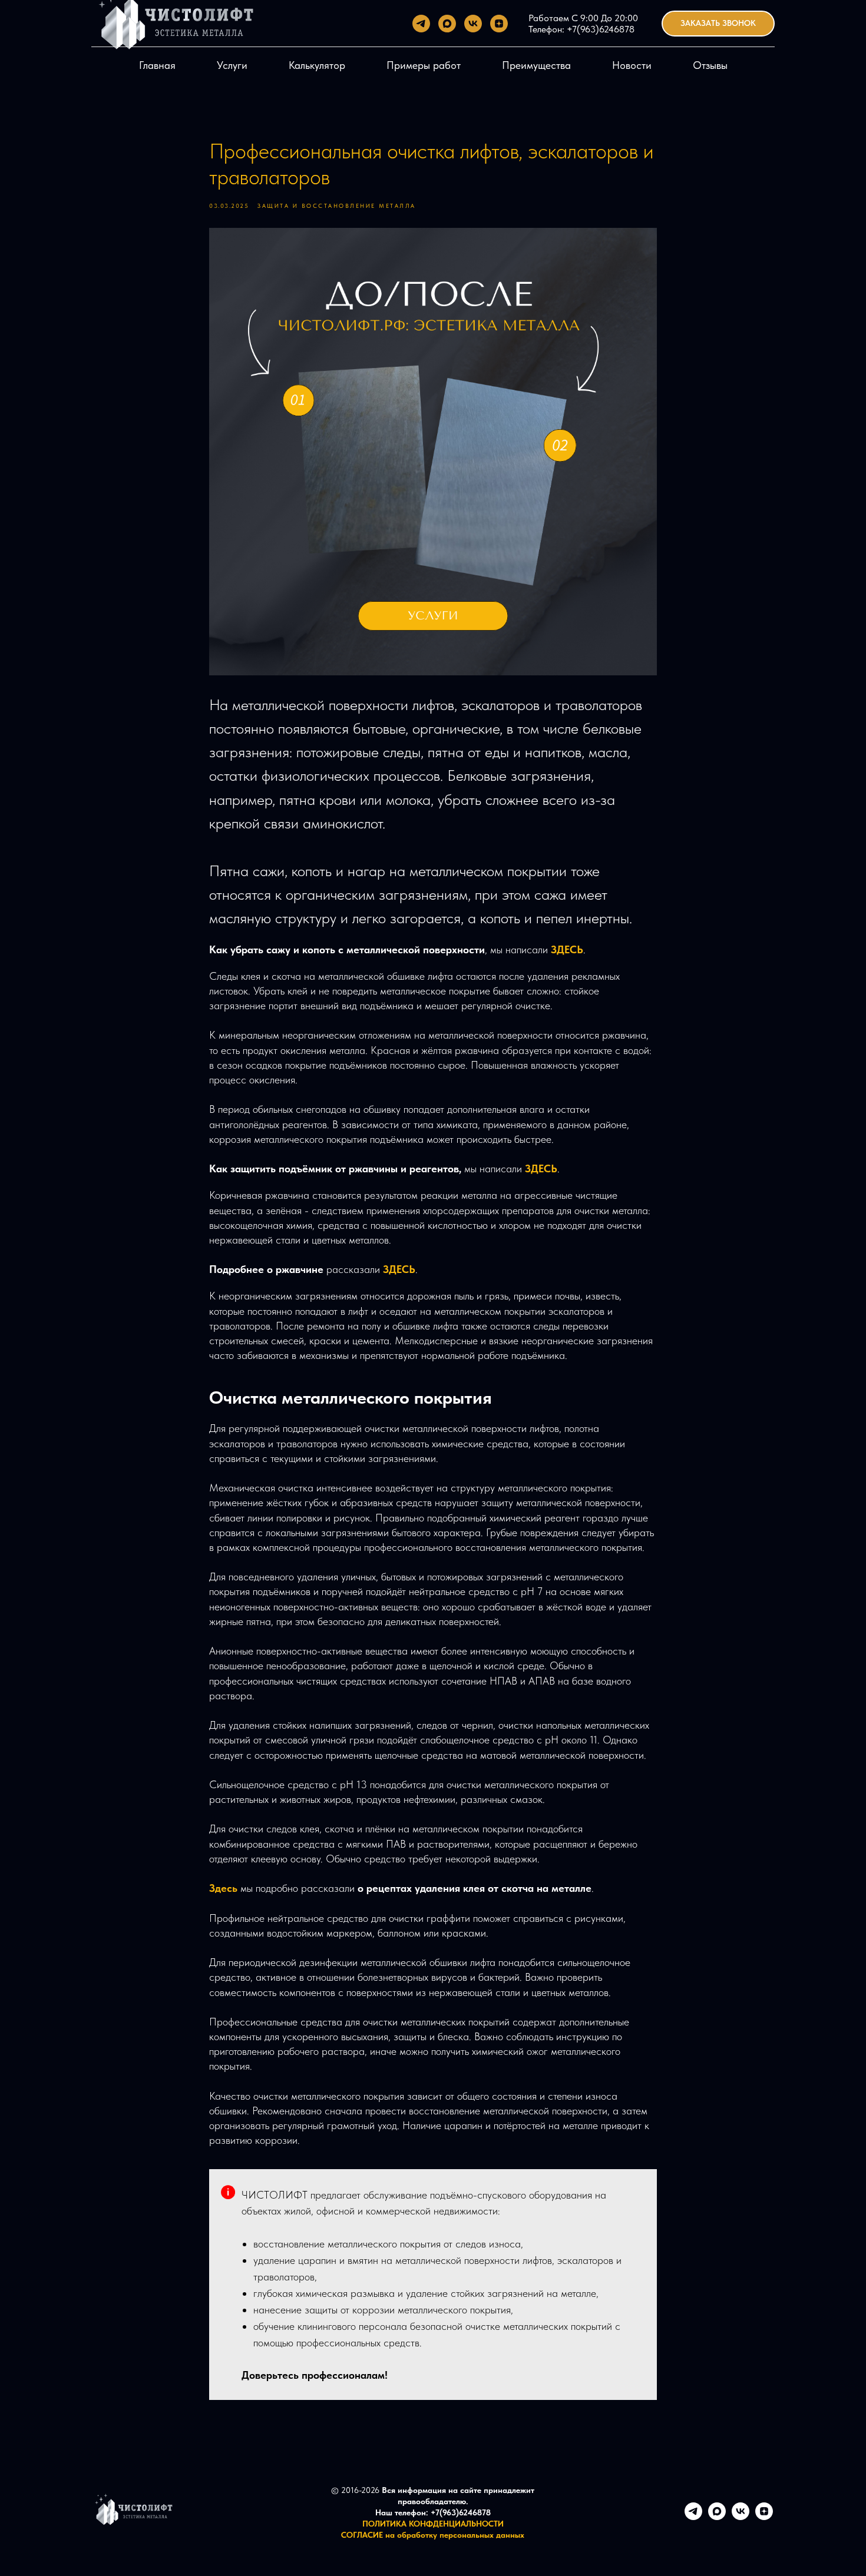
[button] (718, 24)
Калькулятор (317, 65)
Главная (157, 65)
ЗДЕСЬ (567, 949)
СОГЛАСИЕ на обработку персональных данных (433, 2535)
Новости (632, 65)
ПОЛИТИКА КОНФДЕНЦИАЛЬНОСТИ (433, 2524)
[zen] (499, 24)
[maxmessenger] (447, 24)
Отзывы (710, 65)
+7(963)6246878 (599, 29)
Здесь (225, 1888)
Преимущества (536, 65)
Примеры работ (424, 65)
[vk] (473, 24)
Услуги (232, 65)
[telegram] (421, 24)
